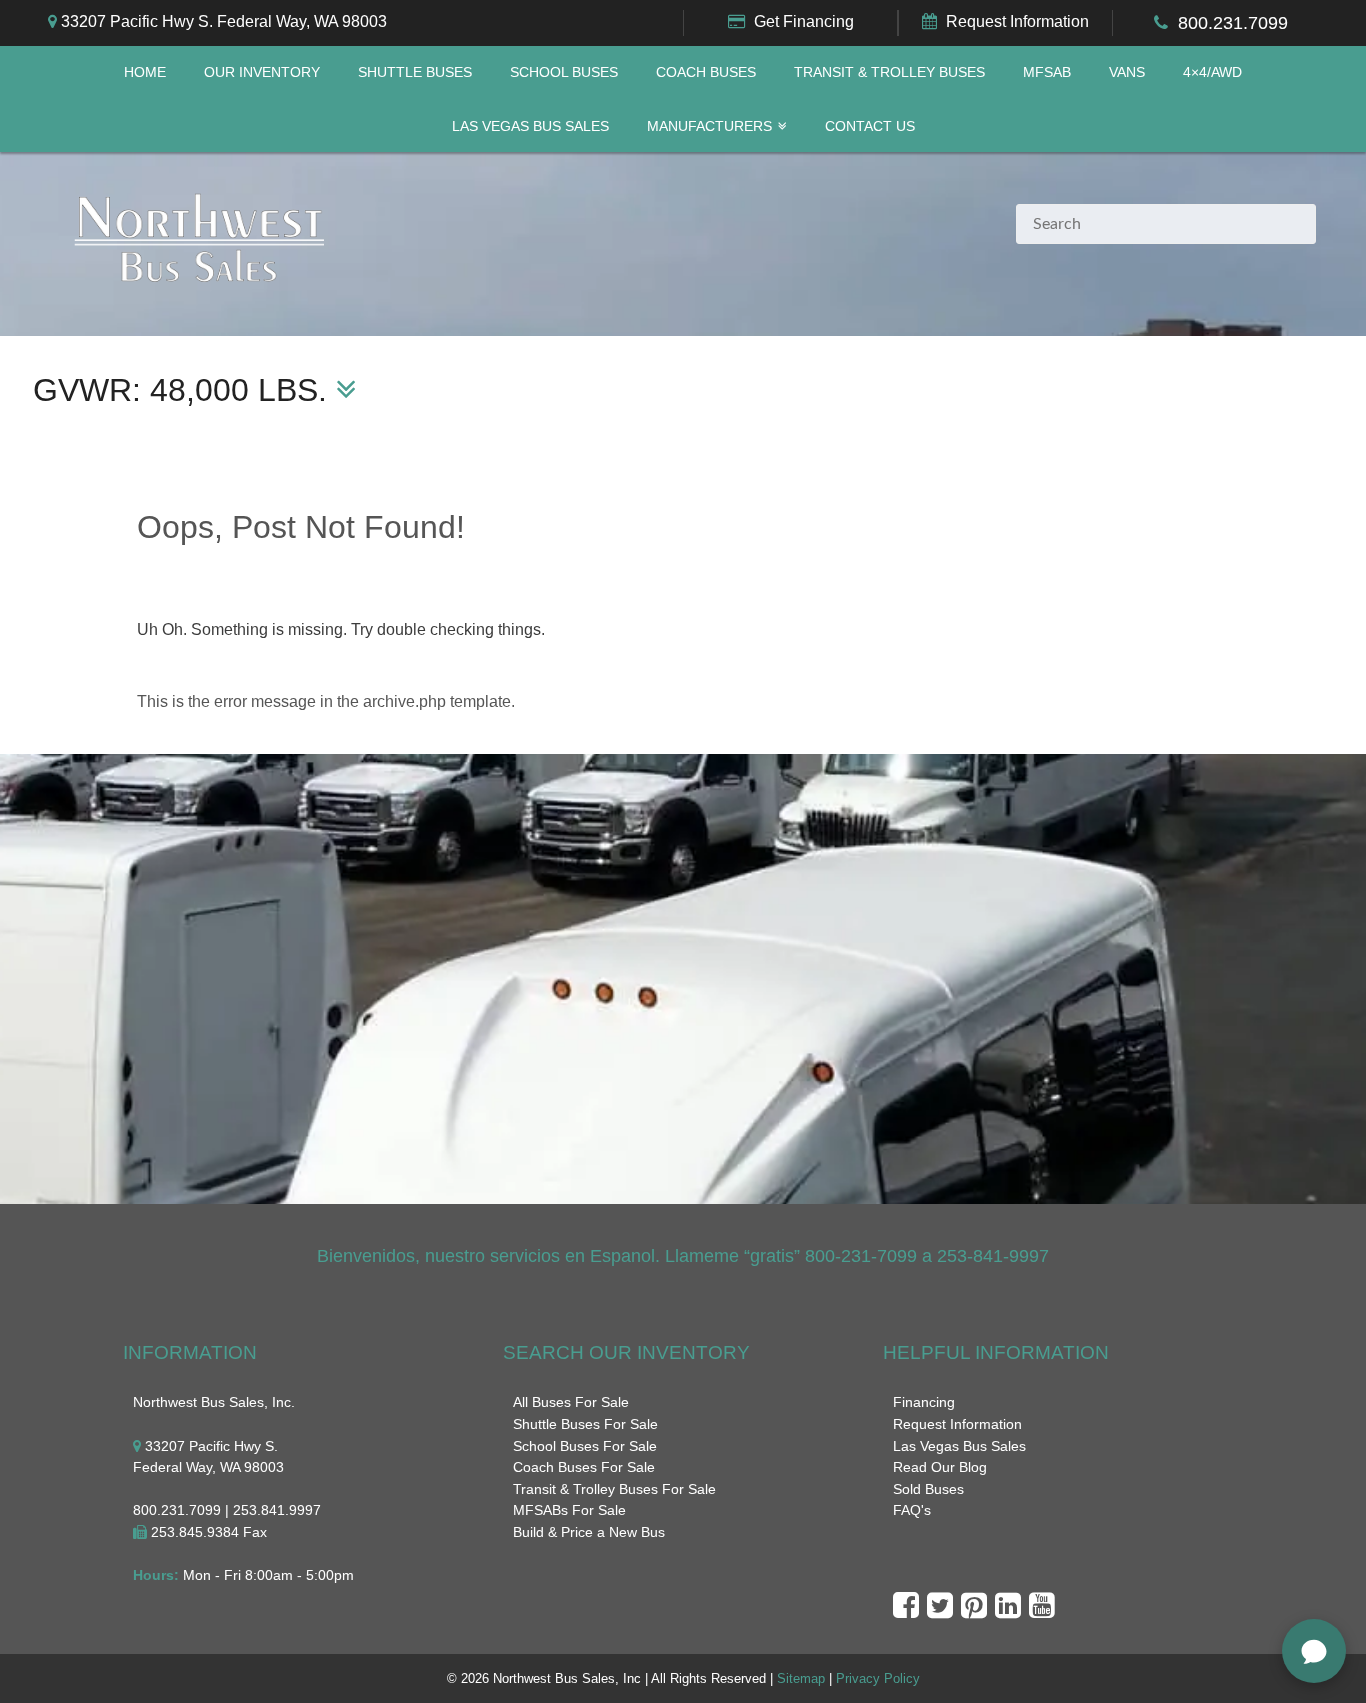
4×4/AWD (1212, 72)
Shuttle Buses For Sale (585, 1424)
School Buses (564, 72)
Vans (1127, 72)
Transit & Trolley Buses (889, 72)
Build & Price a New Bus (589, 1532)
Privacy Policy (878, 1678)
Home (145, 72)
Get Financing (804, 21)
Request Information (1017, 21)
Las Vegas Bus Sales (530, 126)
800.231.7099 (1233, 23)
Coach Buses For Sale (584, 1467)
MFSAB (1047, 72)
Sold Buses (928, 1489)
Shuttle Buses (415, 72)
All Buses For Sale (571, 1402)
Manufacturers (709, 126)
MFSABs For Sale (569, 1510)
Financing (924, 1402)
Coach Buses (706, 72)
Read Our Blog (940, 1467)
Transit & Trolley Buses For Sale (614, 1489)
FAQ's (912, 1510)
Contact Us (870, 126)
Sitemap (801, 1678)
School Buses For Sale (585, 1446)
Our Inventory (262, 72)
